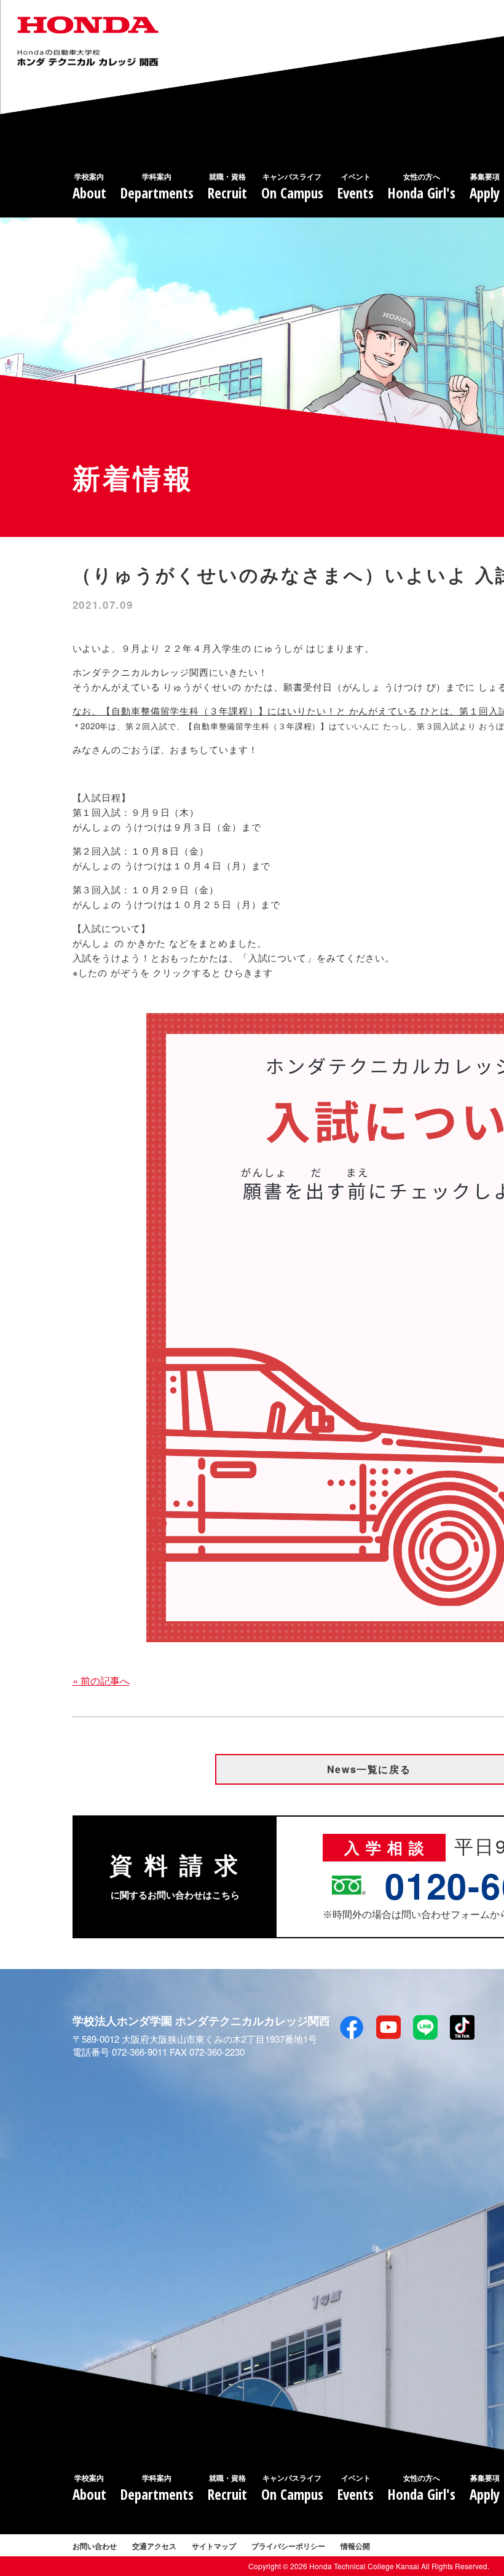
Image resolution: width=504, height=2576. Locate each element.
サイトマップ (214, 2546)
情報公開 (355, 2546)
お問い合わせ (95, 2546)
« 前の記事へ (101, 1681)
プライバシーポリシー (288, 2546)
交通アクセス (154, 2546)
